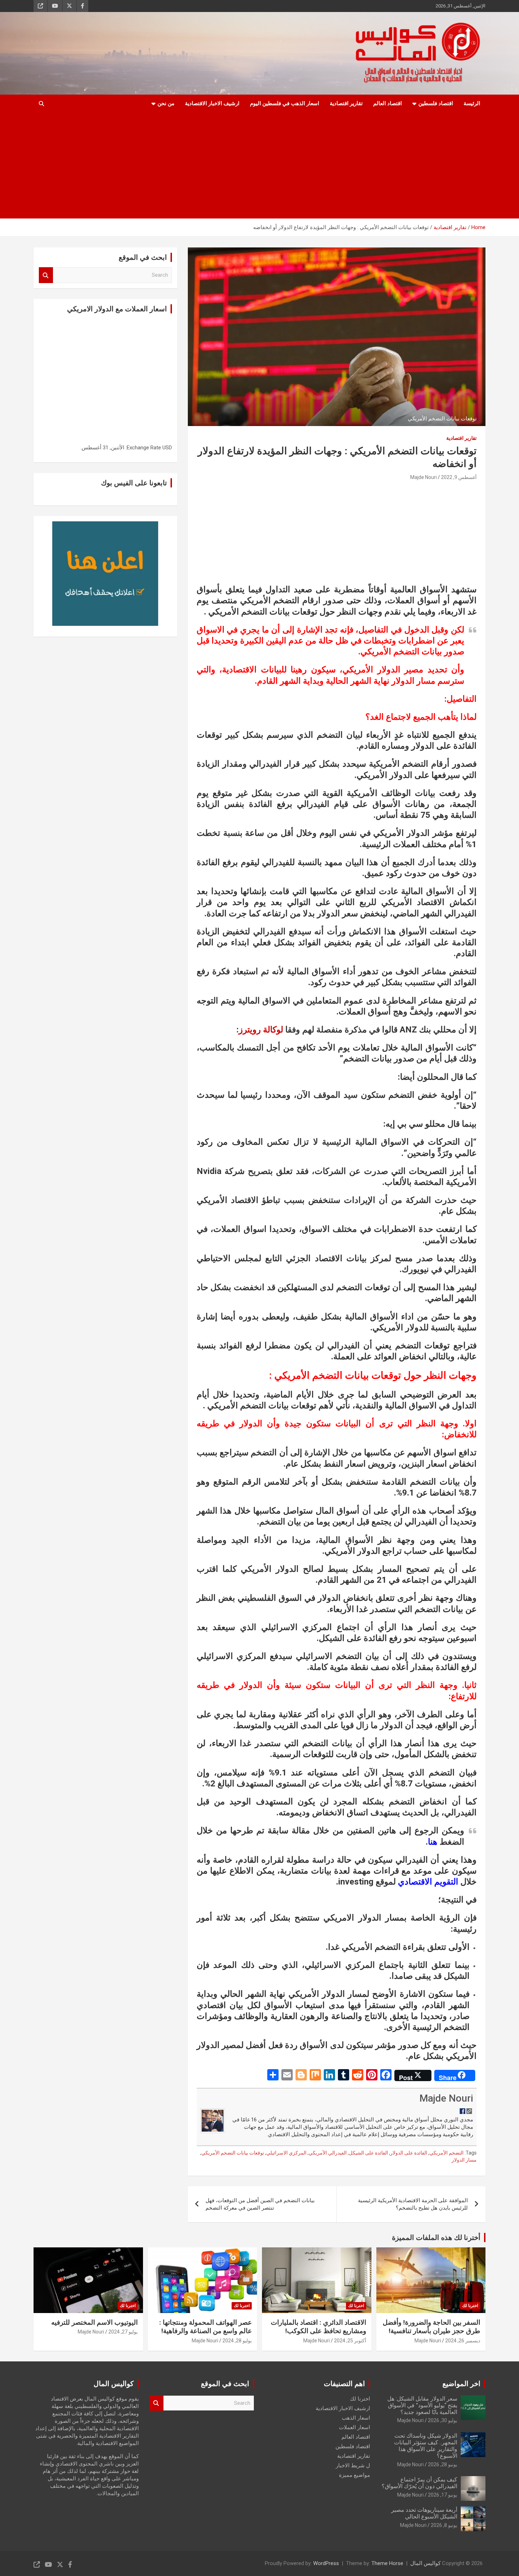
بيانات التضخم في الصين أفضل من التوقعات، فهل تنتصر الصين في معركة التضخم (260, 2204)
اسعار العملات (354, 2427)
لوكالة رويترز (261, 1030)
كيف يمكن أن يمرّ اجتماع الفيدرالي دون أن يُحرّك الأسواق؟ (419, 2483)
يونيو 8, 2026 (444, 2525)
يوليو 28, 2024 (237, 2341)
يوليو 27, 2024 (123, 2332)
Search (46, 275)
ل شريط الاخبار (353, 2466)
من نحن (166, 103)
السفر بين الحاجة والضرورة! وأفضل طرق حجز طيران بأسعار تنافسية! (431, 2327)
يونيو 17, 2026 (443, 2495)
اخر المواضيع (461, 2384)
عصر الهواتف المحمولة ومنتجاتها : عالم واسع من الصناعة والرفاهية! (205, 2327)
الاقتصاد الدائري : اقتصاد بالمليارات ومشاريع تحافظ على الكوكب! (318, 2327)
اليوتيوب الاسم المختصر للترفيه (94, 2322)
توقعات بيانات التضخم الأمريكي (233, 2153)
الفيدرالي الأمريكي (328, 2153)
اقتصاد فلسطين (436, 103)
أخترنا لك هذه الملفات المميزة (436, 2237)
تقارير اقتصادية (346, 103)
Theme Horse (387, 2563)
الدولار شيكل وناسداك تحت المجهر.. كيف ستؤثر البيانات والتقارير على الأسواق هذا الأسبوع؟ (426, 2446)
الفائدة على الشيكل (368, 2153)
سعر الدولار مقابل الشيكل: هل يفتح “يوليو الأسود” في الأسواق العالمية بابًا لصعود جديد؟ (422, 2405)
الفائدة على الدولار (409, 2153)
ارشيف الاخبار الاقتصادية (212, 103)
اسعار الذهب (356, 2418)
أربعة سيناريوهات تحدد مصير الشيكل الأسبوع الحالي (424, 2513)
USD (167, 448)
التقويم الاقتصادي (428, 1882)
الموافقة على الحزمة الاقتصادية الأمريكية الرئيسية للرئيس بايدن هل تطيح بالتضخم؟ (413, 2204)
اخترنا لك (470, 2306)
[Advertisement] (269, 166)
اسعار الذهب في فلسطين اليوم (285, 103)
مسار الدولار (464, 2160)
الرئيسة (472, 103)
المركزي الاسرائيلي (286, 2153)
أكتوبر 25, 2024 (350, 2341)
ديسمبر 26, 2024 (463, 2341)
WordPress (326, 2563)
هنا (433, 1842)
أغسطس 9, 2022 (459, 477)
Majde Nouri (423, 477)
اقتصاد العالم (387, 103)
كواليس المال (425, 2563)
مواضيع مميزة (354, 2475)
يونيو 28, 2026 (443, 2464)
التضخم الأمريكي (446, 2153)
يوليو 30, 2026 (443, 2420)
